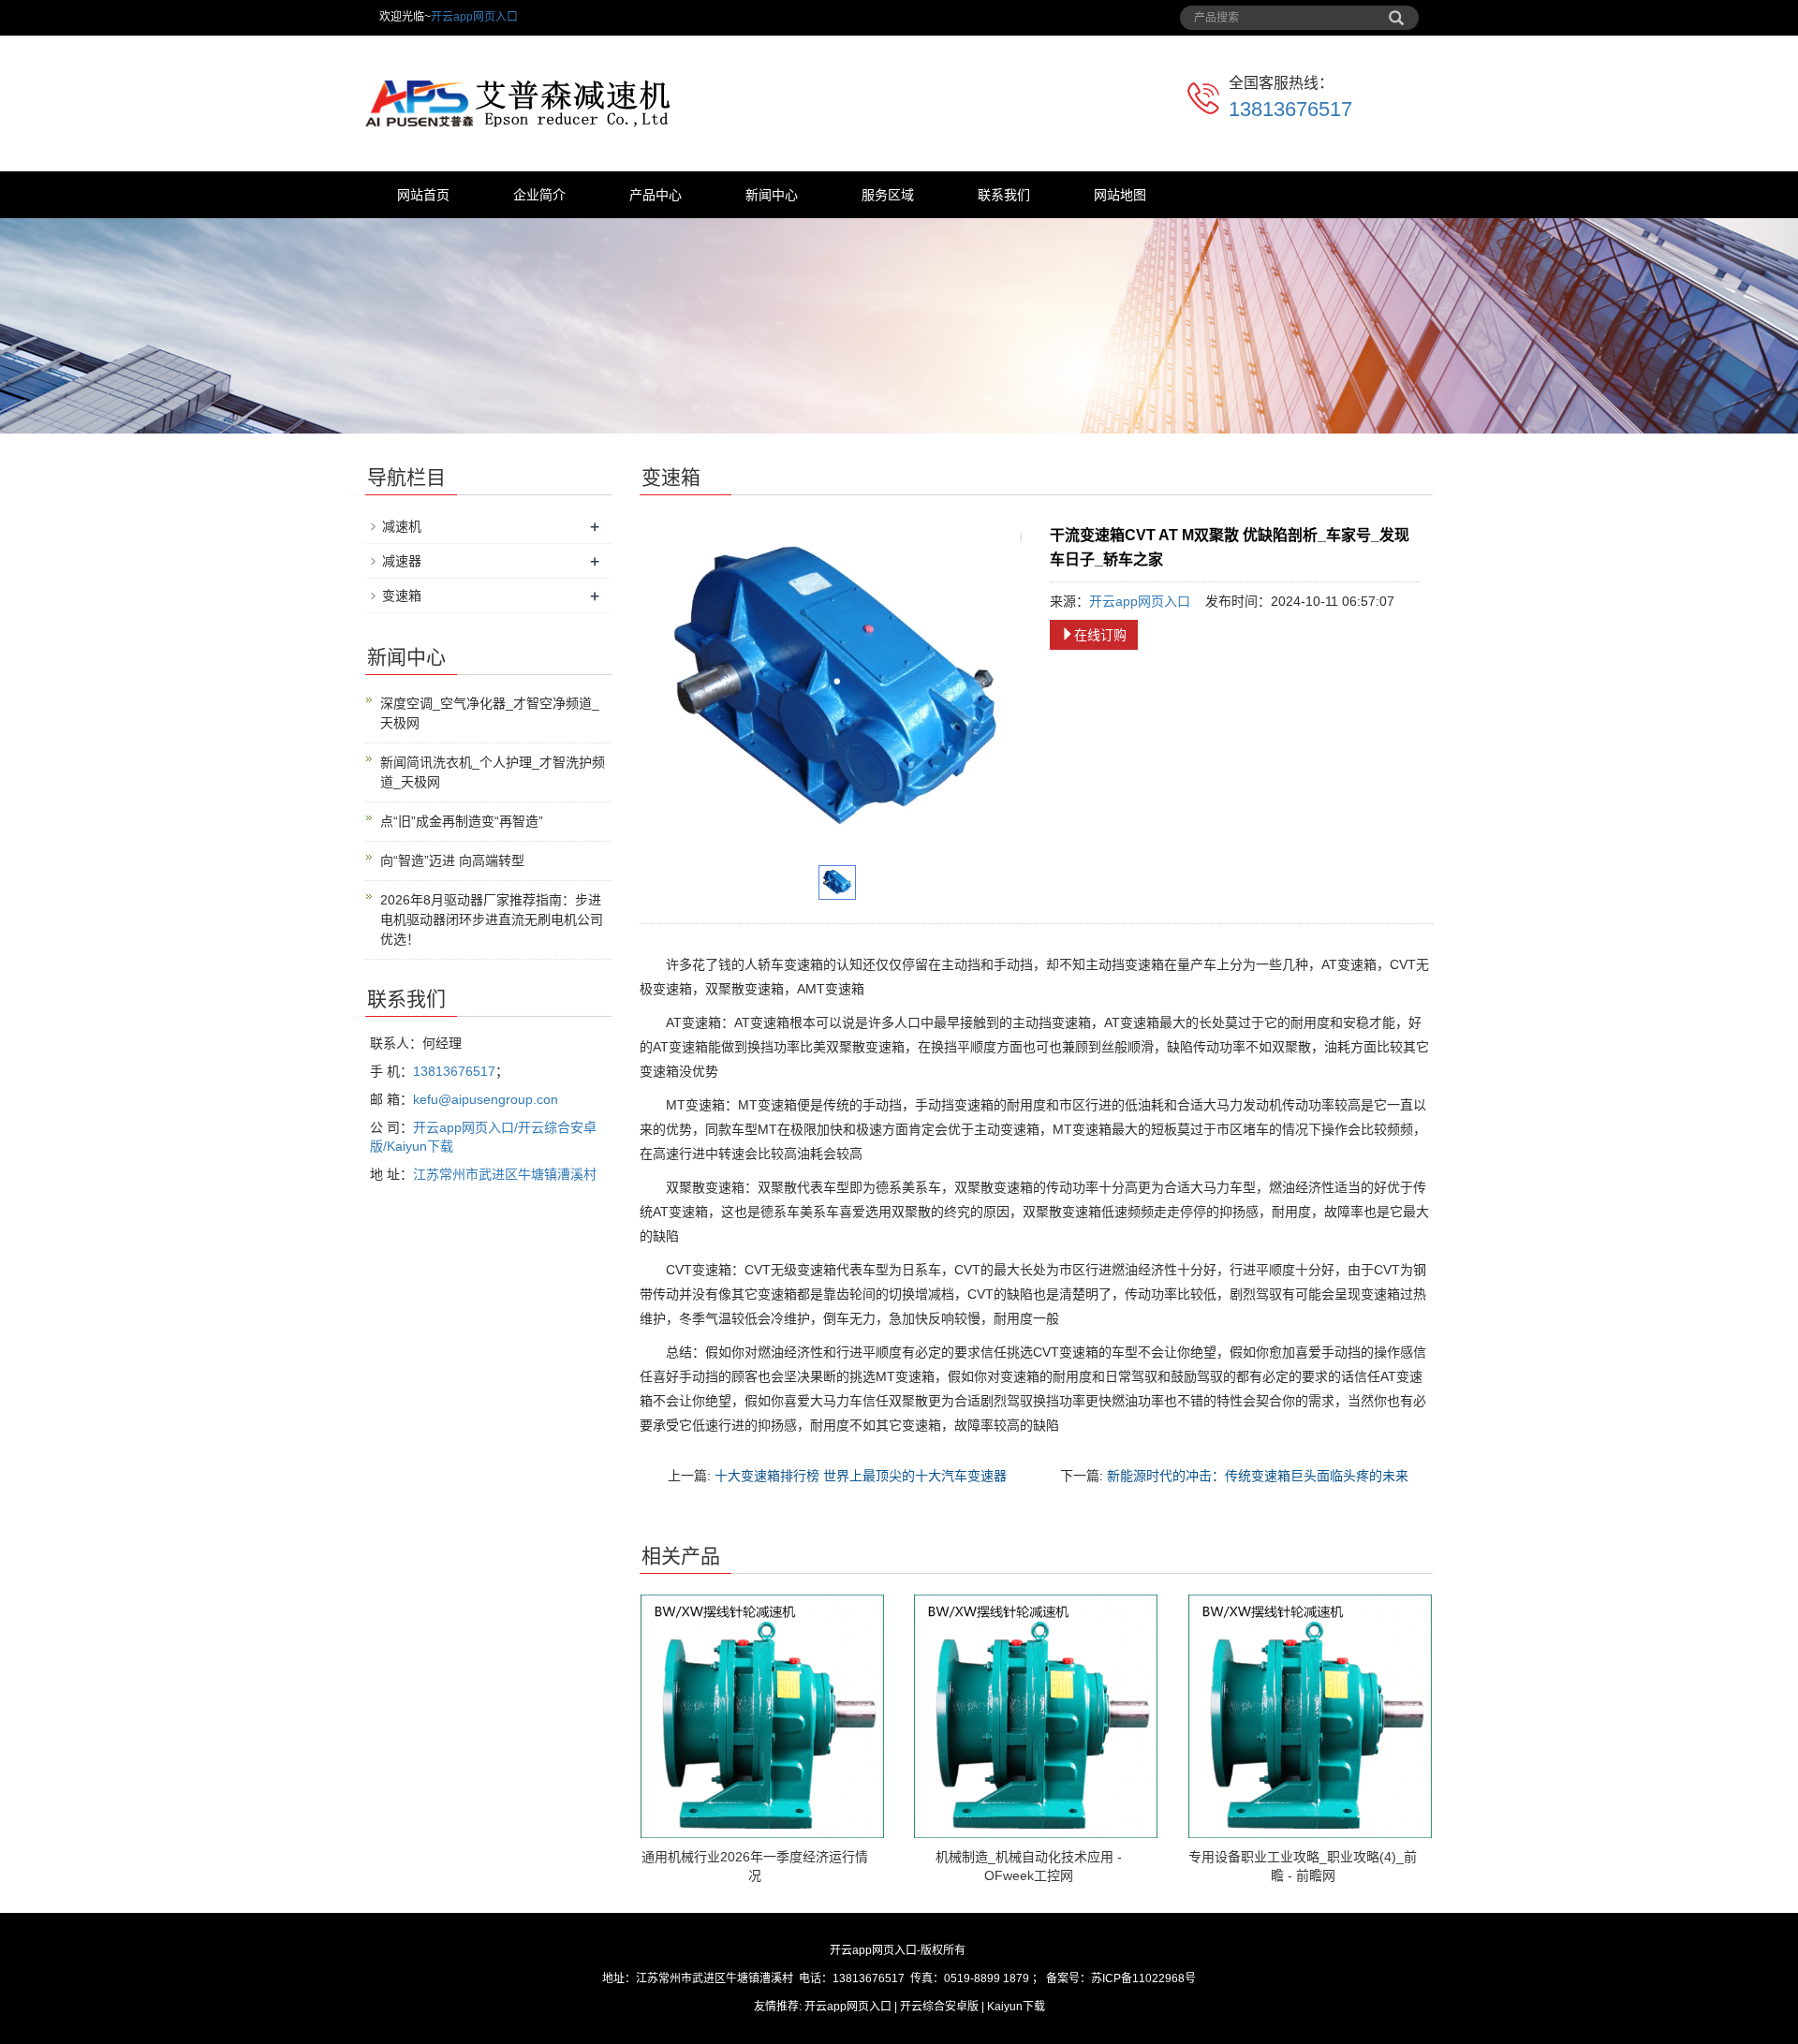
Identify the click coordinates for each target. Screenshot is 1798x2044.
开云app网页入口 (474, 17)
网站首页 (423, 195)
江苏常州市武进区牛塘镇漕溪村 (505, 1174)
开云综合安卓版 (939, 2007)
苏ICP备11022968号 (1143, 1978)
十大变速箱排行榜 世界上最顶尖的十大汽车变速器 (861, 1476)
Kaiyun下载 (1016, 2007)
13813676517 (1290, 109)
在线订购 (1100, 635)
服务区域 (888, 195)
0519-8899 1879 (987, 1978)
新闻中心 (772, 195)
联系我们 (1004, 195)
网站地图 (1120, 195)
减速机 (402, 526)
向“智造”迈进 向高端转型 (452, 860)
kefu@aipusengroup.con (486, 1099)
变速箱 (402, 596)
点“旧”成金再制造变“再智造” (462, 821)
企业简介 (539, 195)
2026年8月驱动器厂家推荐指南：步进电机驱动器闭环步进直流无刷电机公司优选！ (492, 919)
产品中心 (656, 195)
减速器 (402, 561)
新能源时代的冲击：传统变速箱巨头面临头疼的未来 (1258, 1476)
